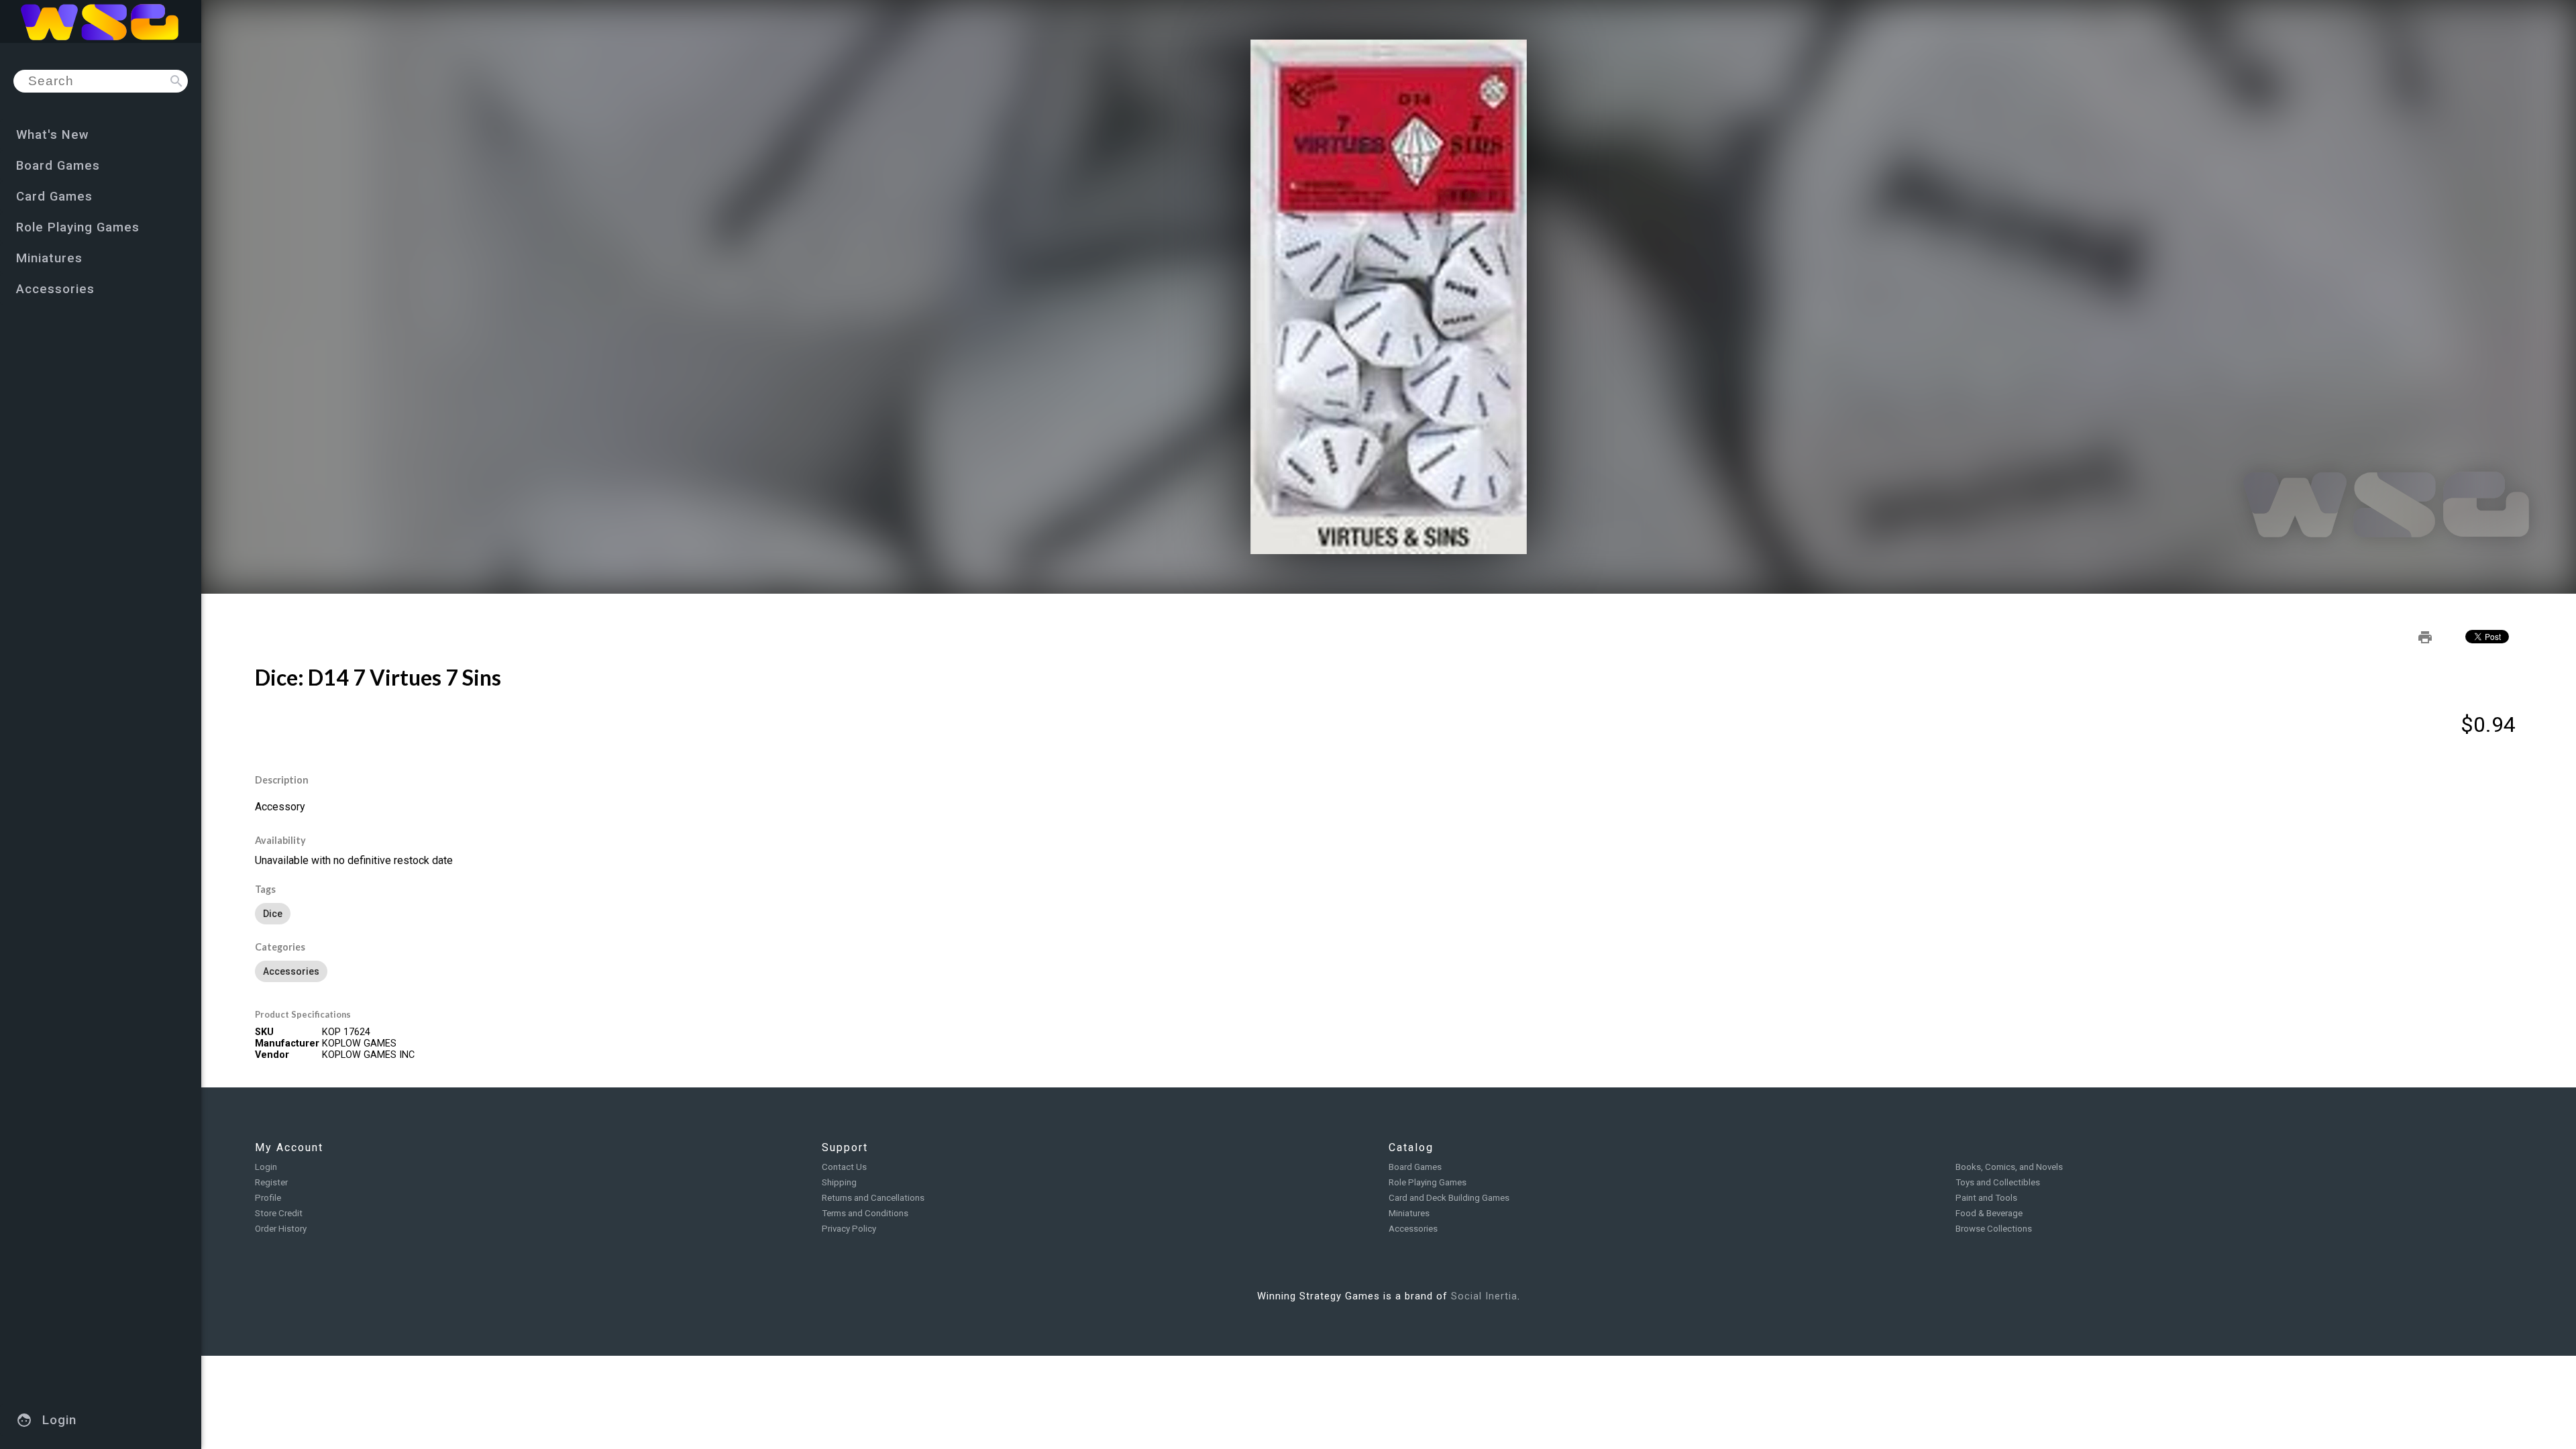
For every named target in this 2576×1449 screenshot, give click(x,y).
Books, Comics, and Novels (2009, 1167)
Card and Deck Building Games (1449, 1198)
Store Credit (279, 1213)
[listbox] (1389, 914)
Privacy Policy (849, 1229)
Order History (281, 1229)
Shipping (839, 1182)
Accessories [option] (291, 971)
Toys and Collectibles (1998, 1182)
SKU (264, 1032)
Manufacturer (287, 1043)
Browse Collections (1994, 1229)
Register (271, 1182)
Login (266, 1167)
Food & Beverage (1989, 1213)
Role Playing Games (1428, 1182)
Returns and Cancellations (873, 1198)
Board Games (1415, 1167)
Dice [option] (273, 914)
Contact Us (844, 1167)
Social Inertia (1484, 1296)
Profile (268, 1198)
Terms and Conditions (865, 1213)
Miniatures (1409, 1213)
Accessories (1413, 1229)
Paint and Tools (1986, 1198)
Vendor (272, 1055)
